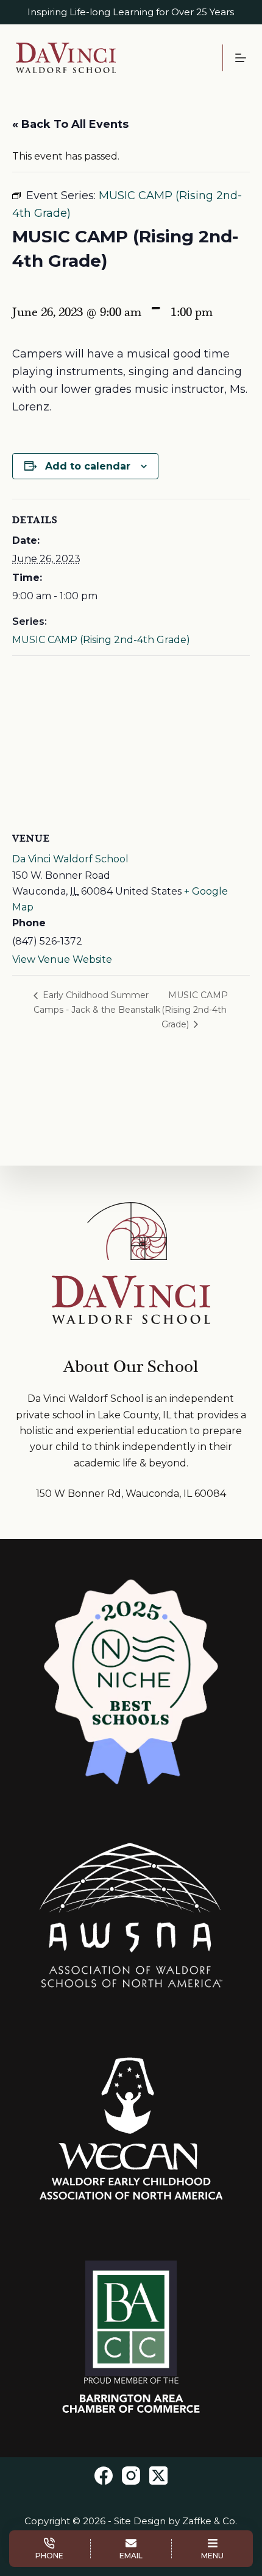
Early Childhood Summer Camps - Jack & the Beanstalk (97, 1002)
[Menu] (241, 58)
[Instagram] (131, 2476)
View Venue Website (62, 959)
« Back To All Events (70, 124)
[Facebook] (104, 2476)
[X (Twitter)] (158, 2476)
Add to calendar (88, 466)
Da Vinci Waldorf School (70, 859)
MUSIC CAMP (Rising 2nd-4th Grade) (101, 640)
